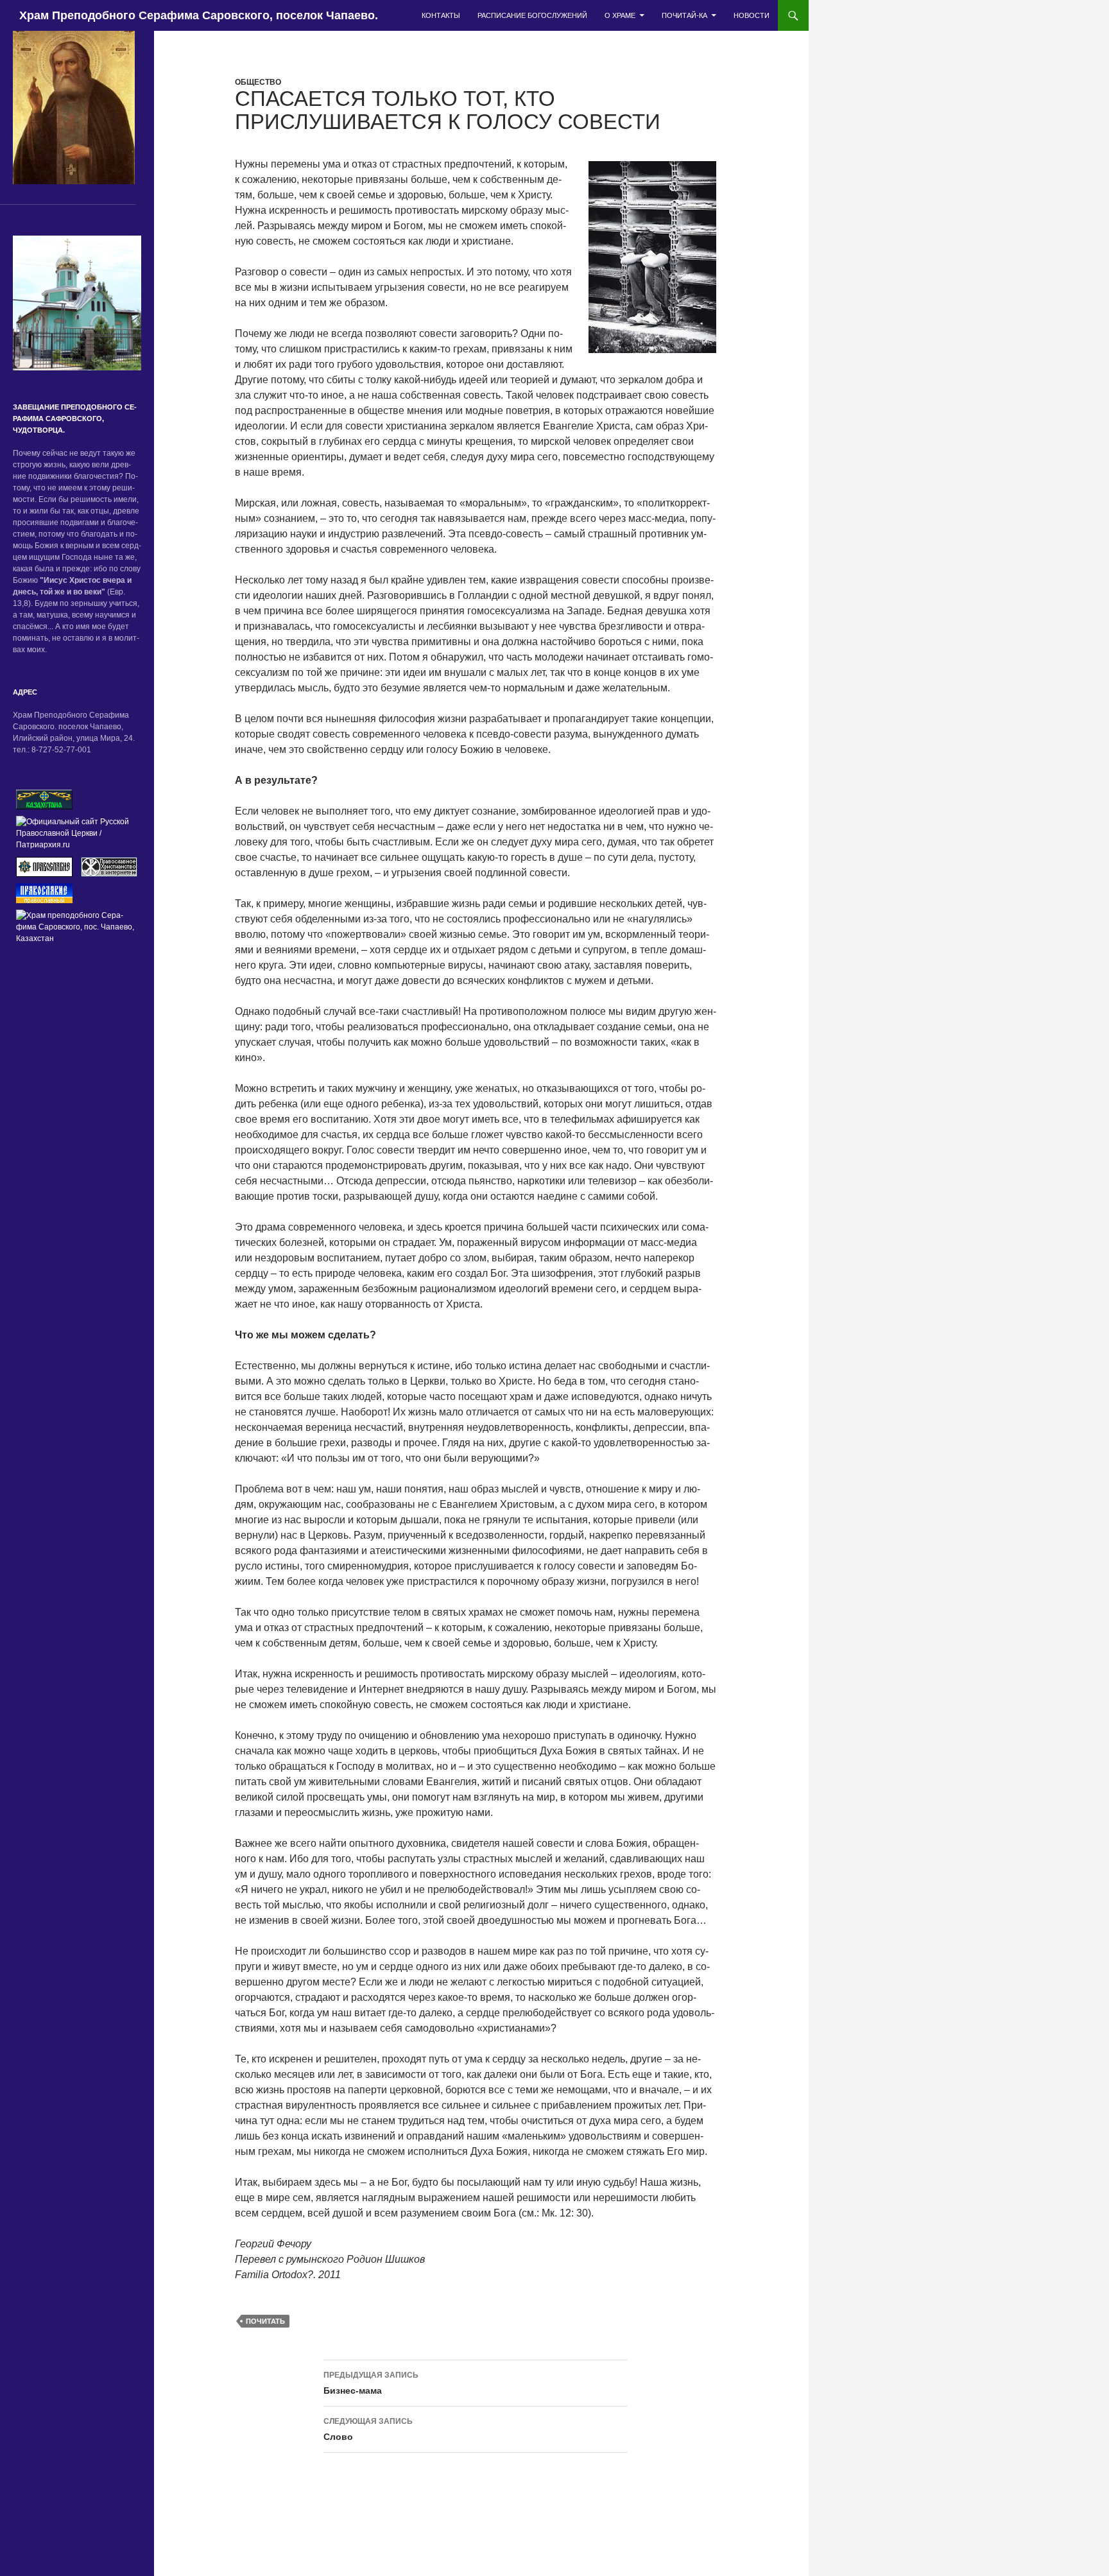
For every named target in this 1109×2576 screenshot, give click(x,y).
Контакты (441, 15)
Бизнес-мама (371, 2383)
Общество (258, 82)
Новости (752, 15)
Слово (368, 2429)
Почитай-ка (684, 15)
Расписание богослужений (532, 15)
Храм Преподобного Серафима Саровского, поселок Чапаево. (199, 15)
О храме (620, 15)
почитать (265, 2321)
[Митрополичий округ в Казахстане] (44, 799)
